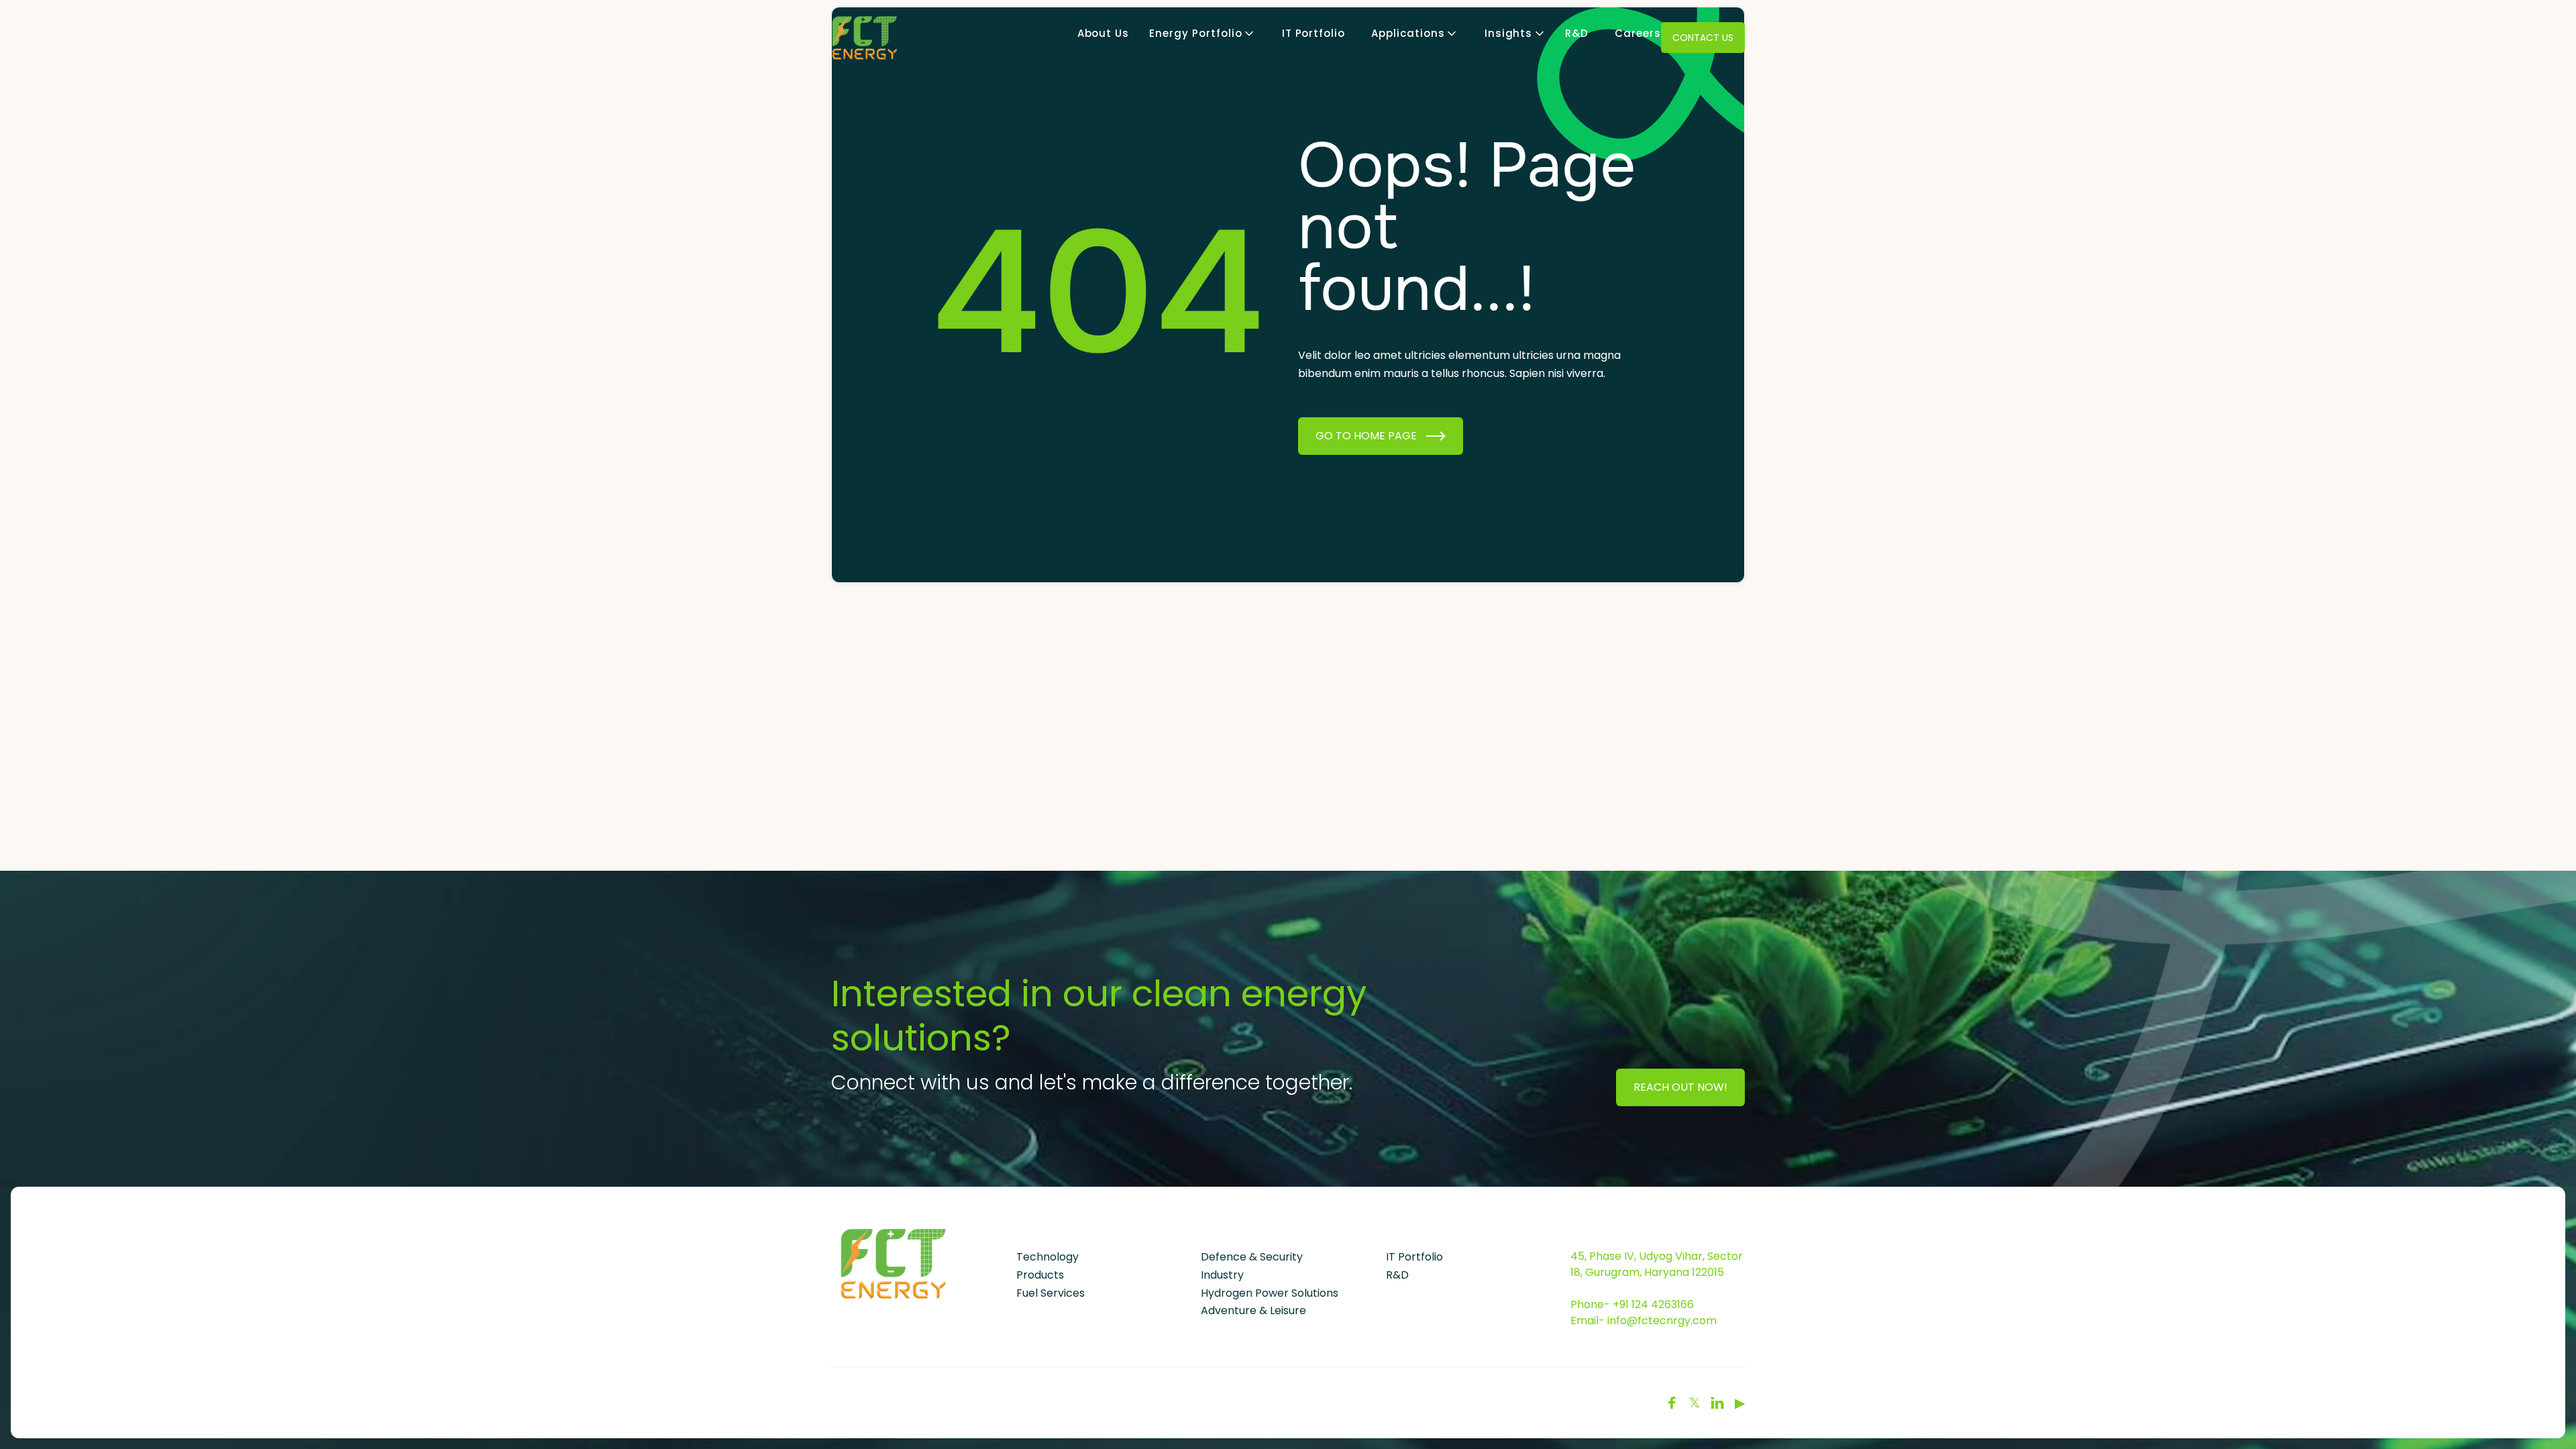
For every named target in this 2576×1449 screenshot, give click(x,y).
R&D (1577, 34)
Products (1040, 1275)
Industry (1222, 1275)
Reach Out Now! (1680, 1087)
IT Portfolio (1314, 34)
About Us (1104, 34)
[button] (1195, 34)
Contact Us (1703, 38)
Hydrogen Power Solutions (1270, 1293)
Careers (1638, 34)
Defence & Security (1252, 1257)
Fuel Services (1051, 1293)
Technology (1048, 1257)
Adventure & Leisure (1253, 1310)
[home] (865, 38)
